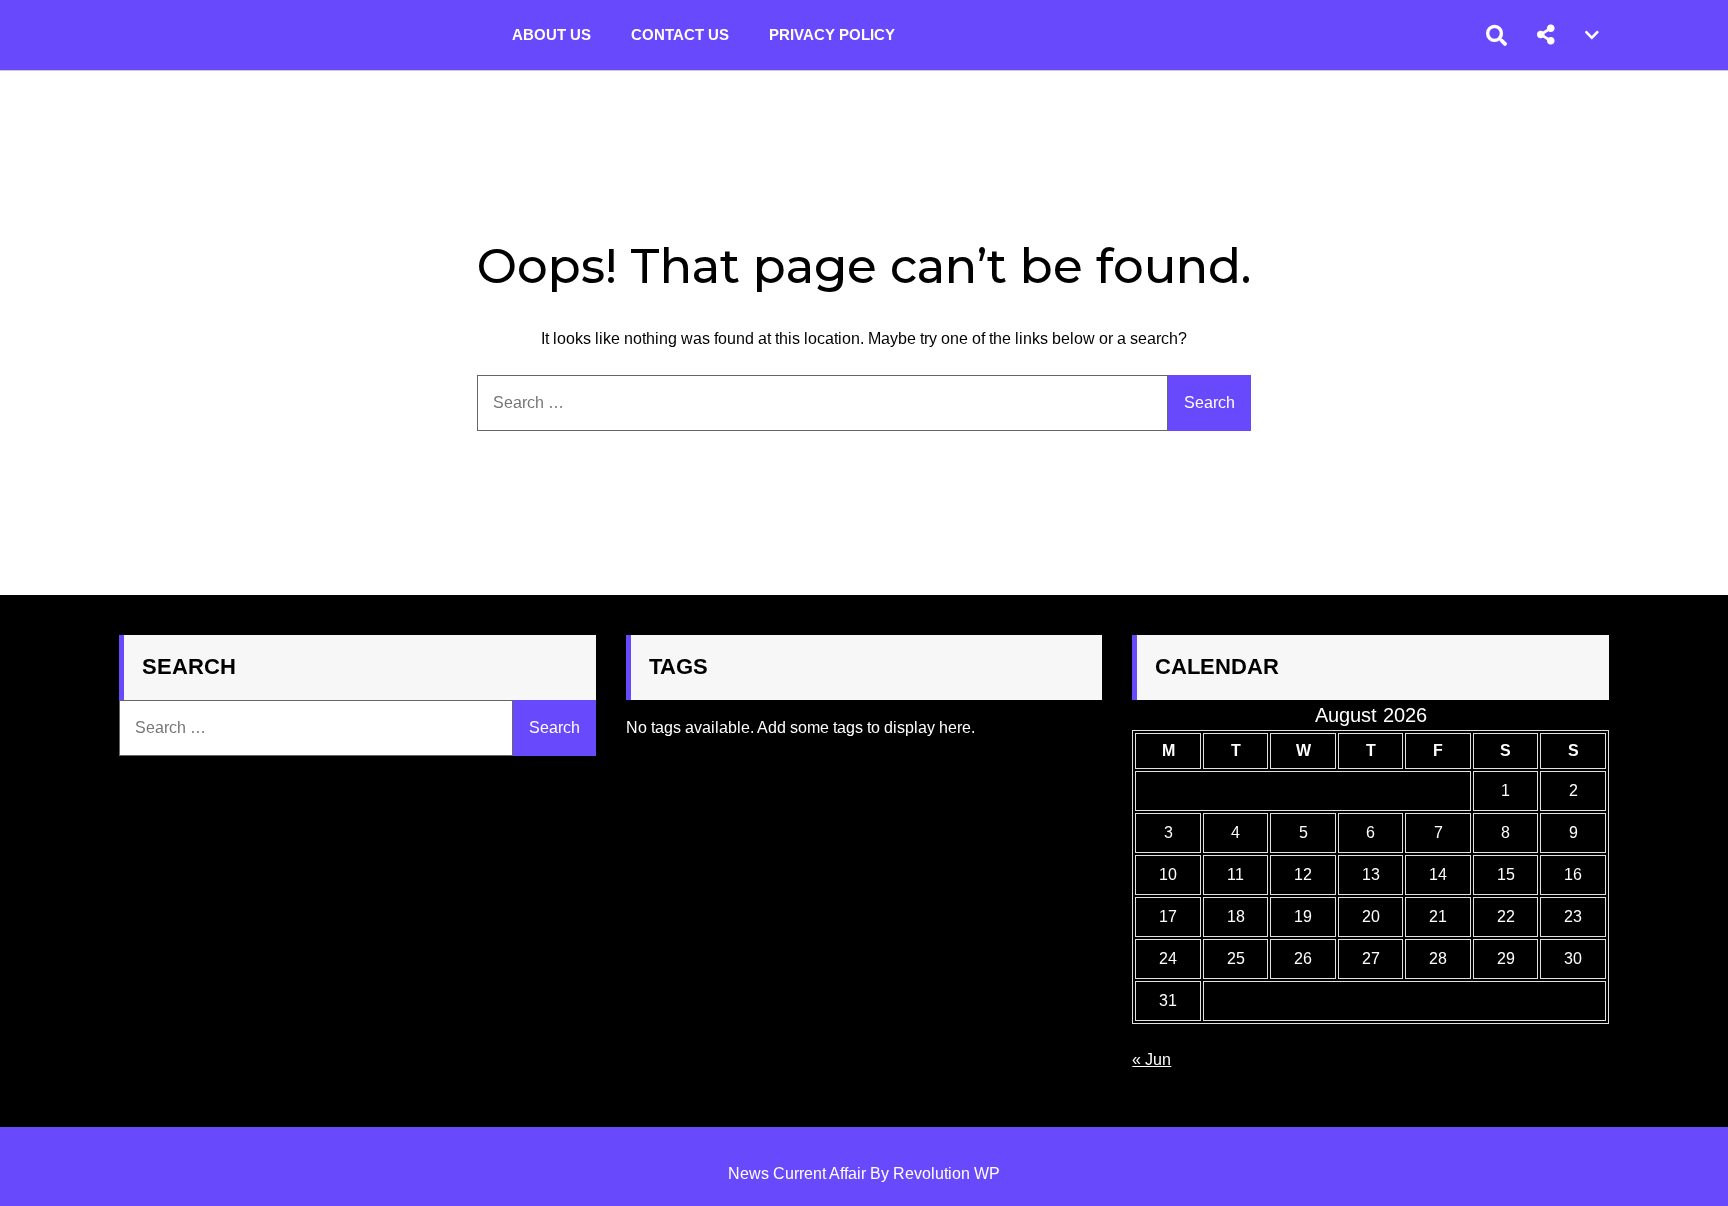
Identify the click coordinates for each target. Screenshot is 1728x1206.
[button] (1546, 35)
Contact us (680, 34)
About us (551, 34)
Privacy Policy (832, 34)
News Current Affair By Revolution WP (864, 1173)
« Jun (1151, 1059)
